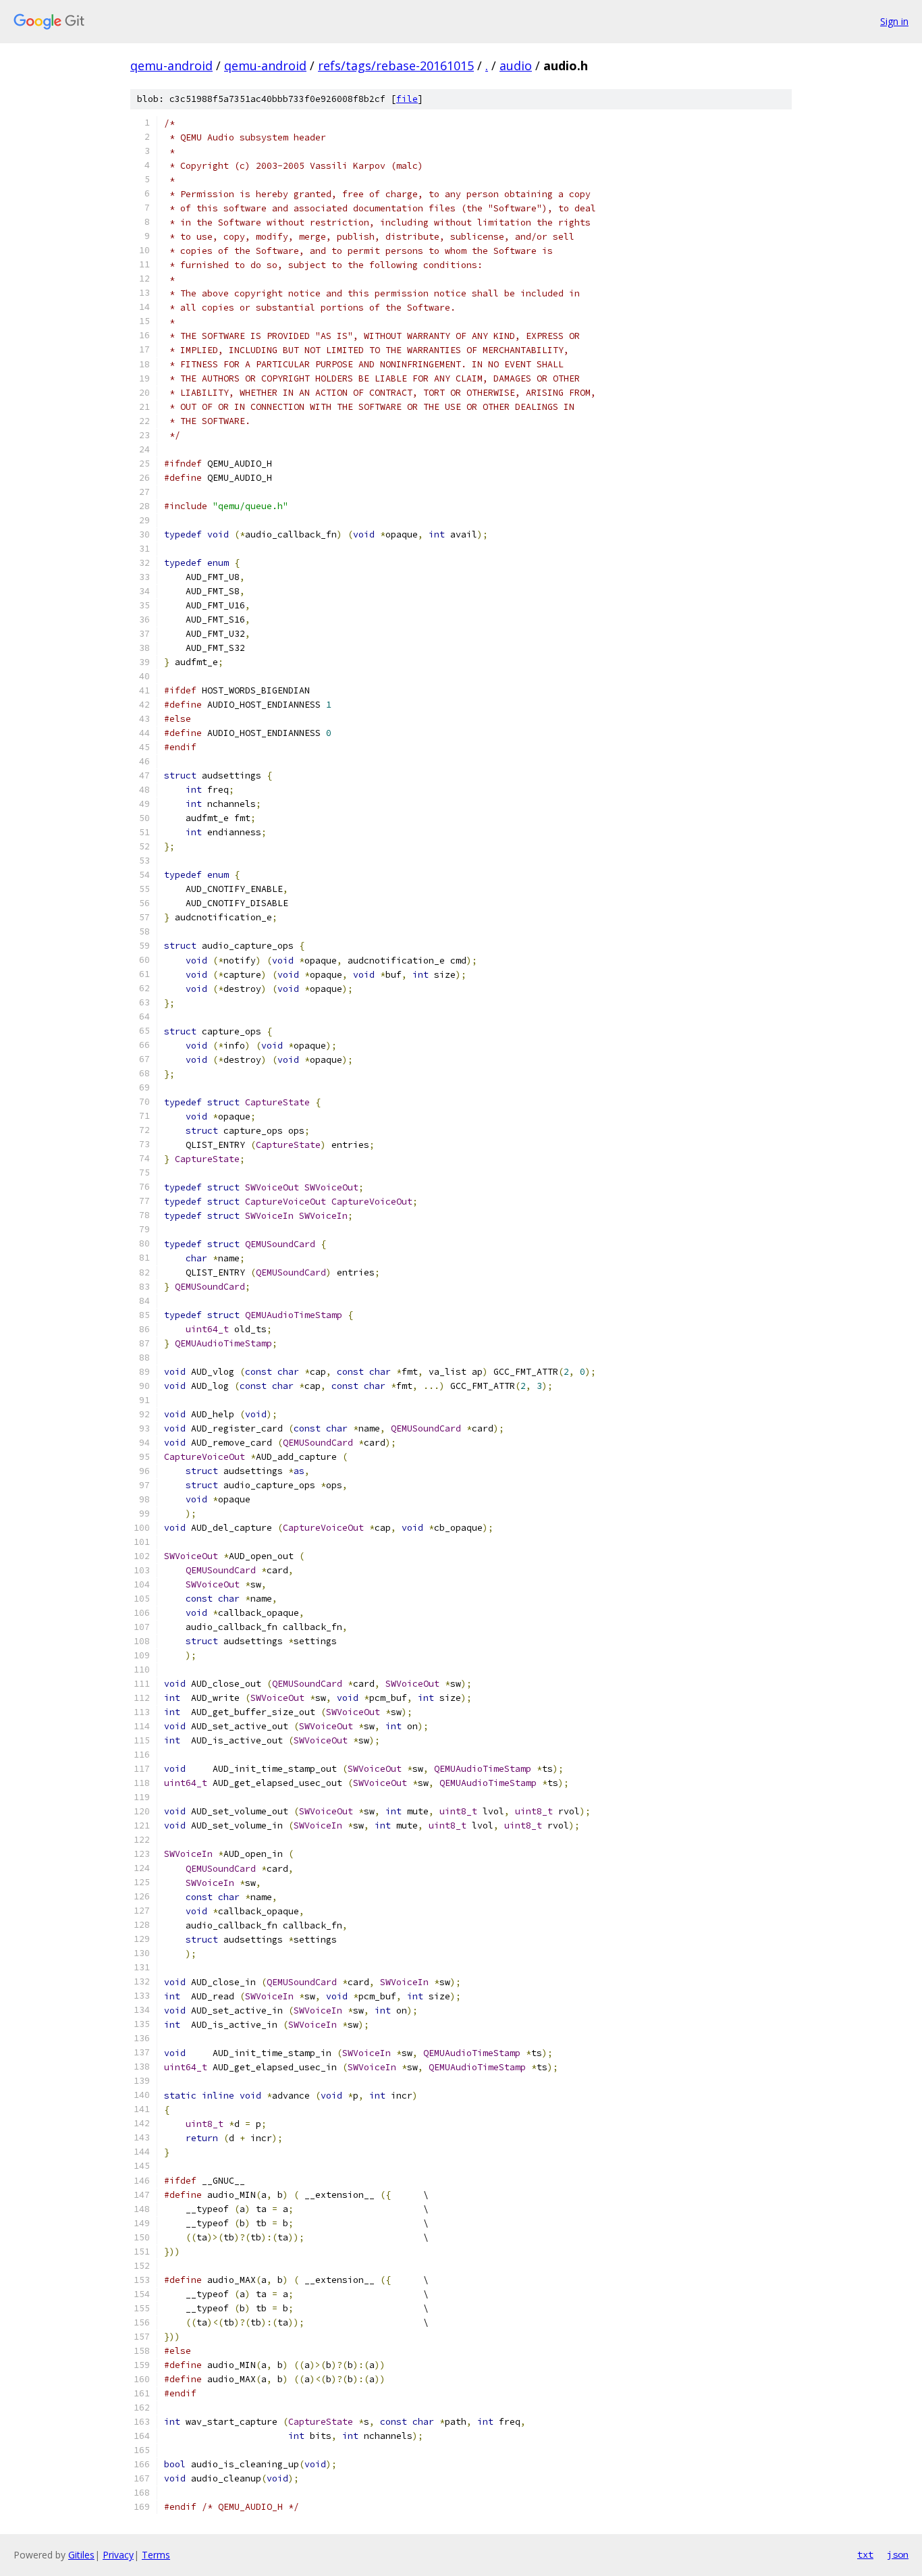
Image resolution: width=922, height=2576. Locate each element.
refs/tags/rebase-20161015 (396, 65)
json (898, 2554)
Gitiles (81, 2555)
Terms (156, 2555)
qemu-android (171, 65)
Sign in (894, 21)
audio (516, 65)
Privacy (118, 2555)
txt (865, 2554)
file (407, 99)
